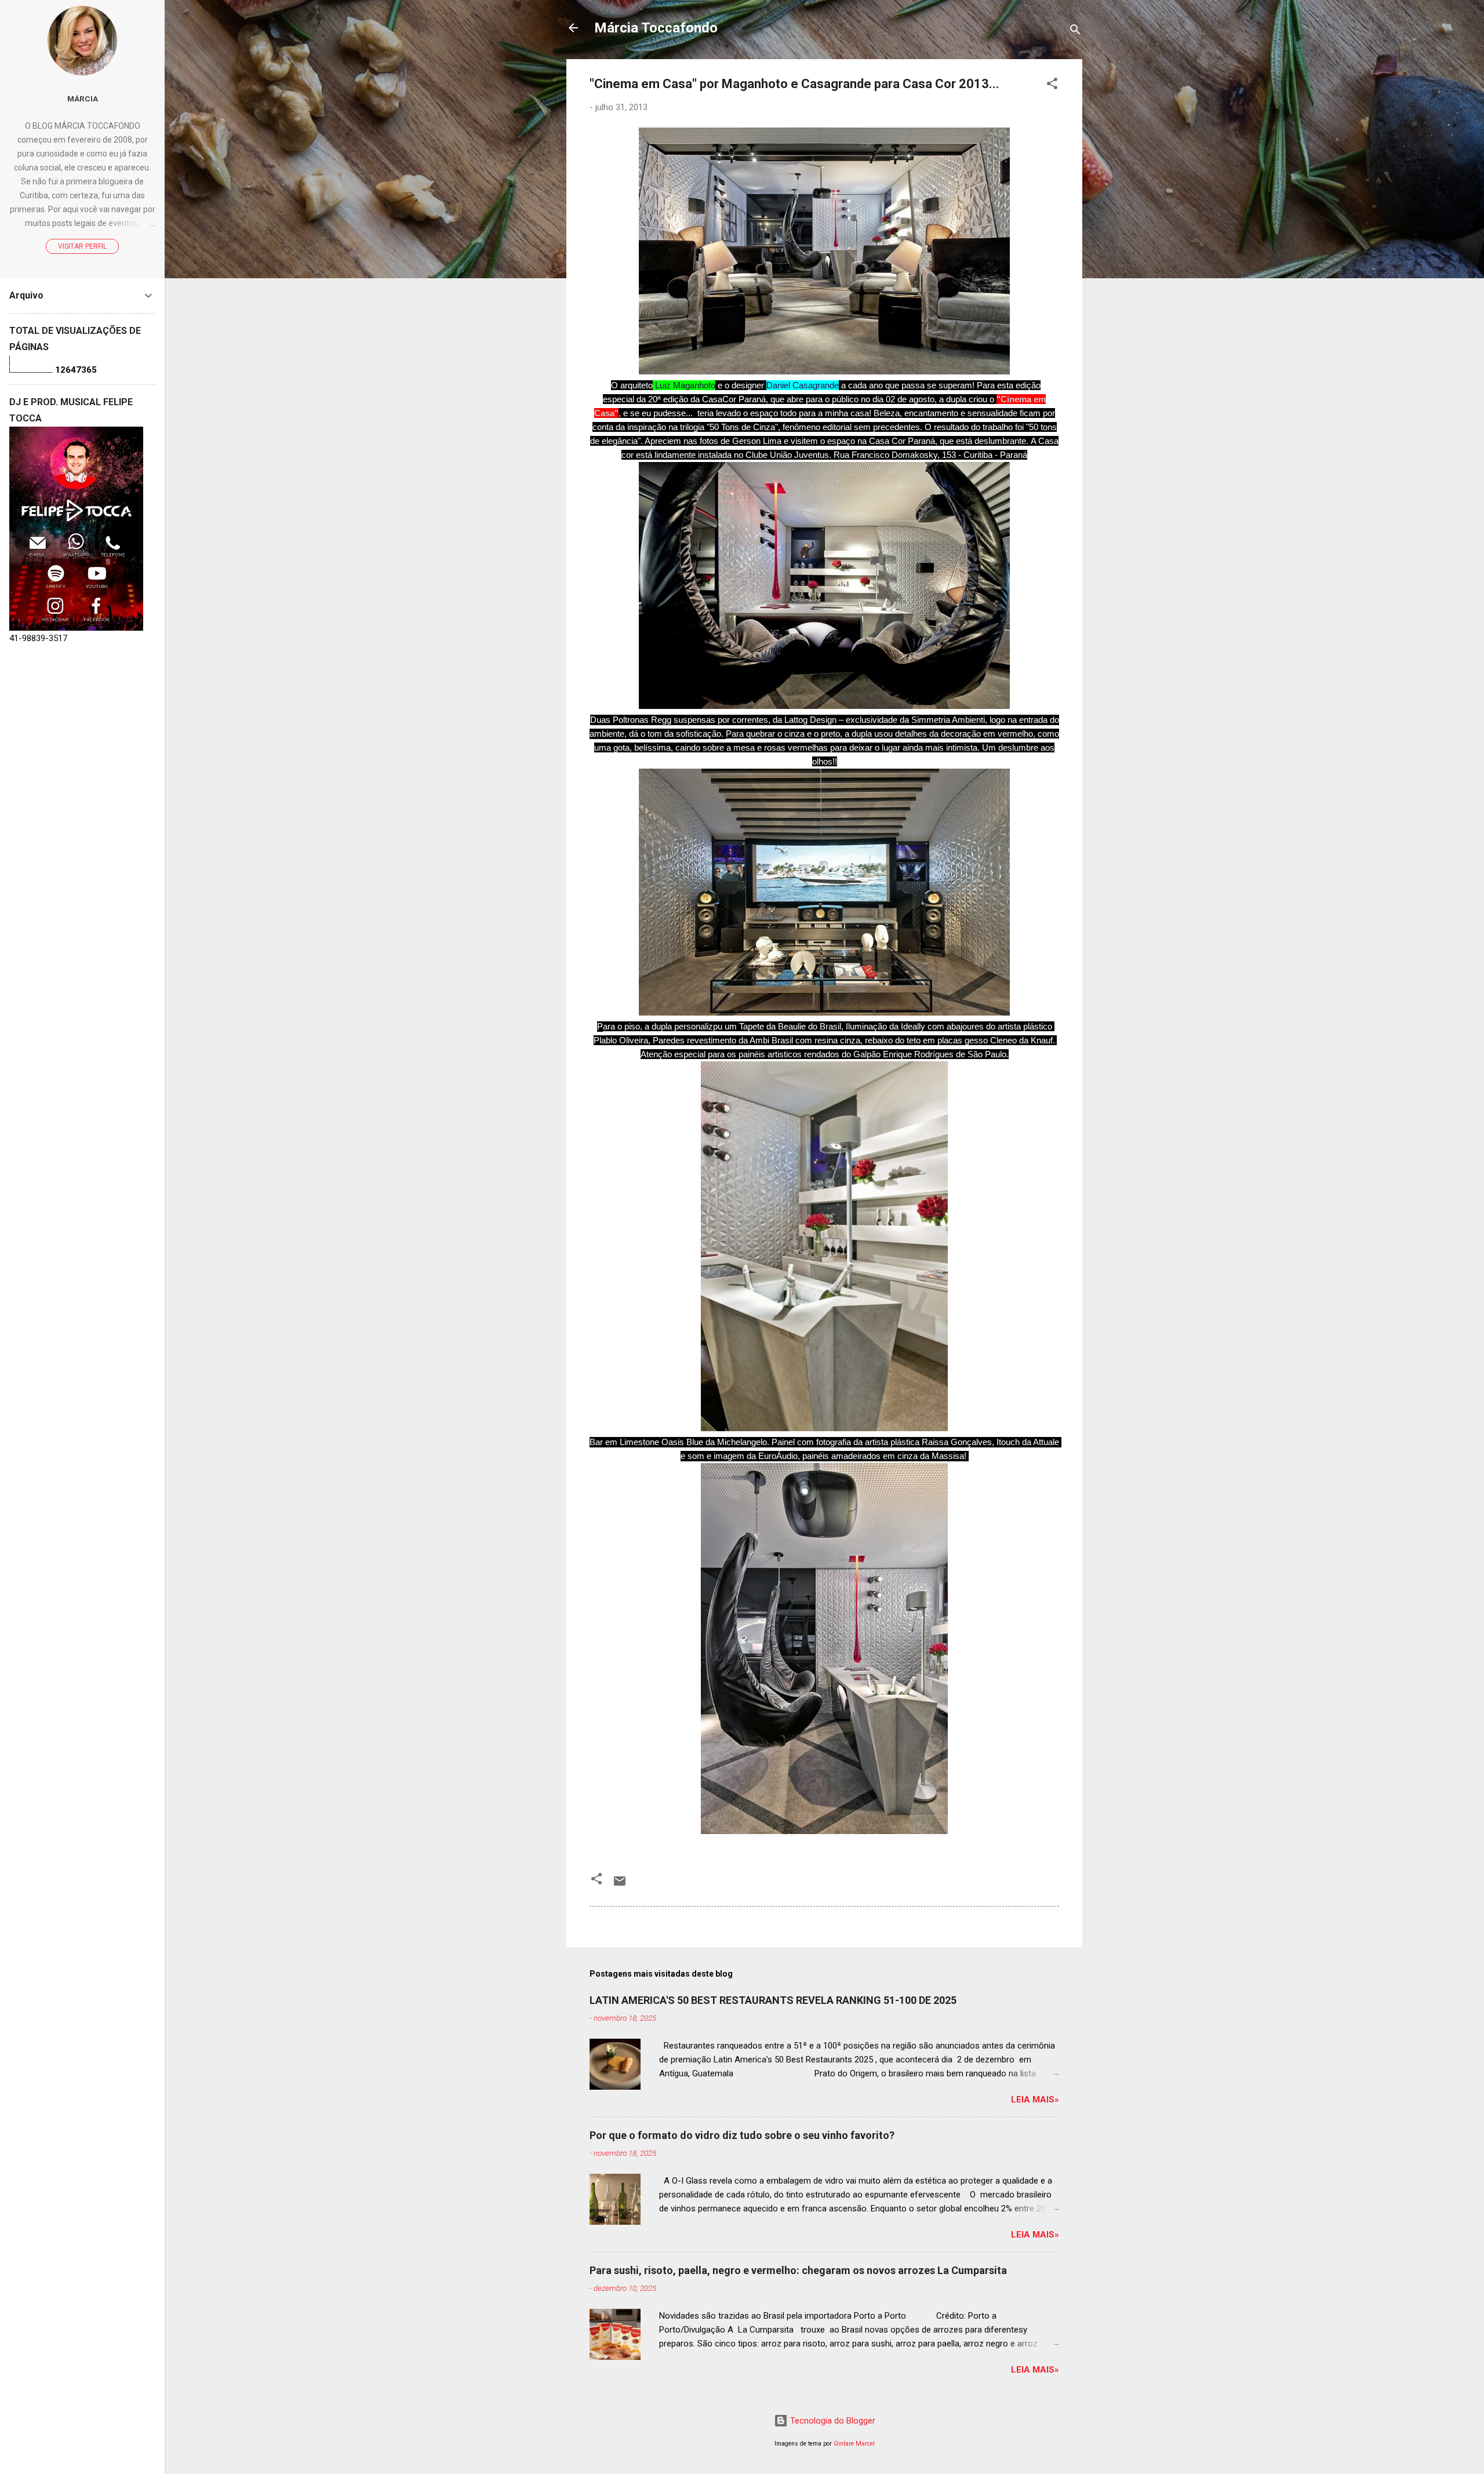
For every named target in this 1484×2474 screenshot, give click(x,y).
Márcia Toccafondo (656, 28)
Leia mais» (1035, 2100)
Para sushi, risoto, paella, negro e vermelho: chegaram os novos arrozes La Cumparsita (798, 2270)
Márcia (83, 99)
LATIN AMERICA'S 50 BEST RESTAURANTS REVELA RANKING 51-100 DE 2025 (773, 2000)
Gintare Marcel (854, 2444)
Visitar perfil (82, 246)
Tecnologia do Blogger (832, 2421)
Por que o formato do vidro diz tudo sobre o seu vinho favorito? (742, 2135)
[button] (1052, 86)
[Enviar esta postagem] (620, 1885)
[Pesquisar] (1075, 32)
